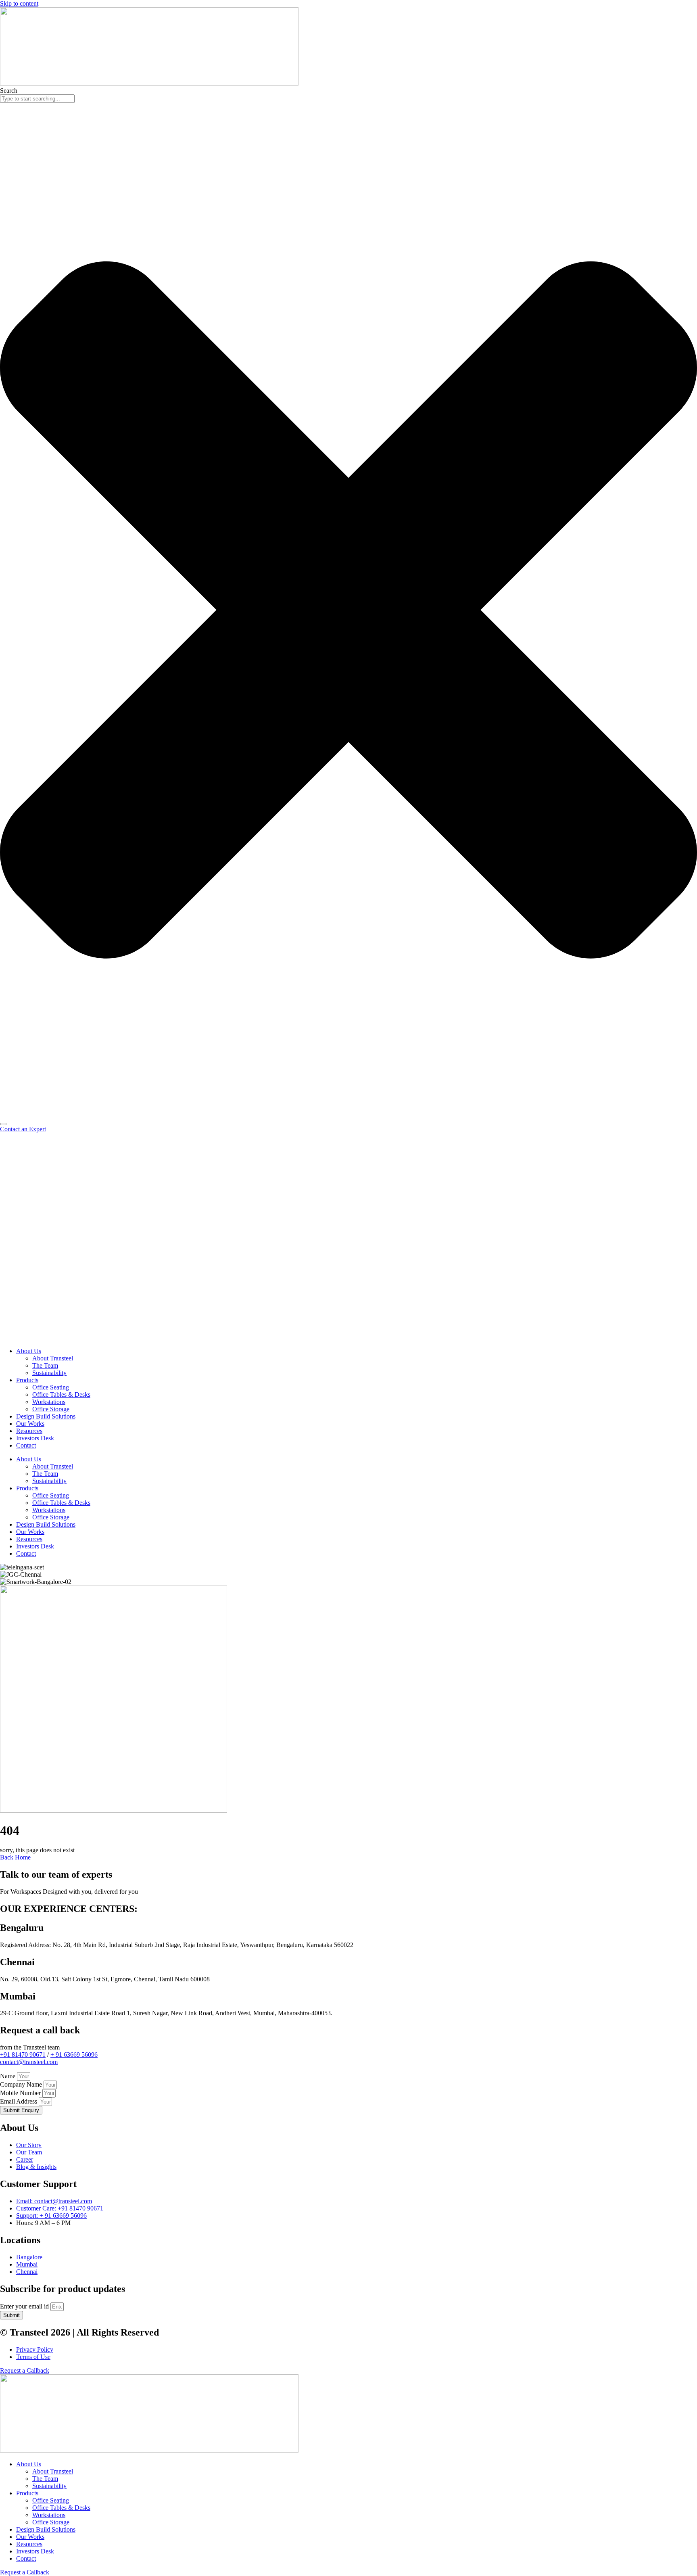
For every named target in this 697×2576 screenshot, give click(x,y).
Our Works (30, 1424)
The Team (45, 1365)
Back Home (15, 1857)
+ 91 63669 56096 (74, 2055)
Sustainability (49, 1373)
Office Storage (51, 1409)
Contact (26, 1445)
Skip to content (19, 3)
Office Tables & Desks (61, 1395)
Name (8, 2076)
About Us (29, 1351)
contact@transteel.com (29, 2062)
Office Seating (51, 1387)
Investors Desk (35, 1438)
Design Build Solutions (46, 1416)
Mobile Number (21, 2093)
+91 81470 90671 (23, 2055)
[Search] (3, 1124)
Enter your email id (25, 2306)
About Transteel (53, 1358)
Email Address (19, 2101)
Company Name (22, 2084)
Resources (29, 1431)
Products (27, 1380)
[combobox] (37, 99)
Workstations (49, 1402)
